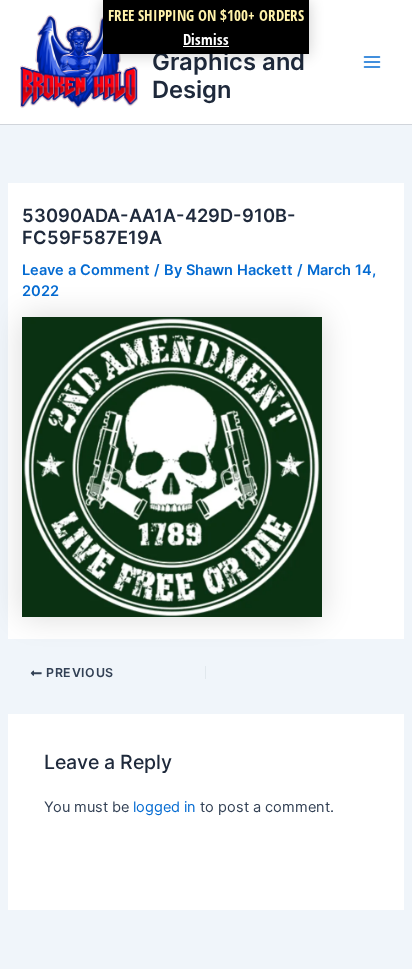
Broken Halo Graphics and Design (228, 61)
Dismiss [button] (206, 39)
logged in (164, 807)
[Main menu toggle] (372, 62)
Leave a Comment (86, 270)
